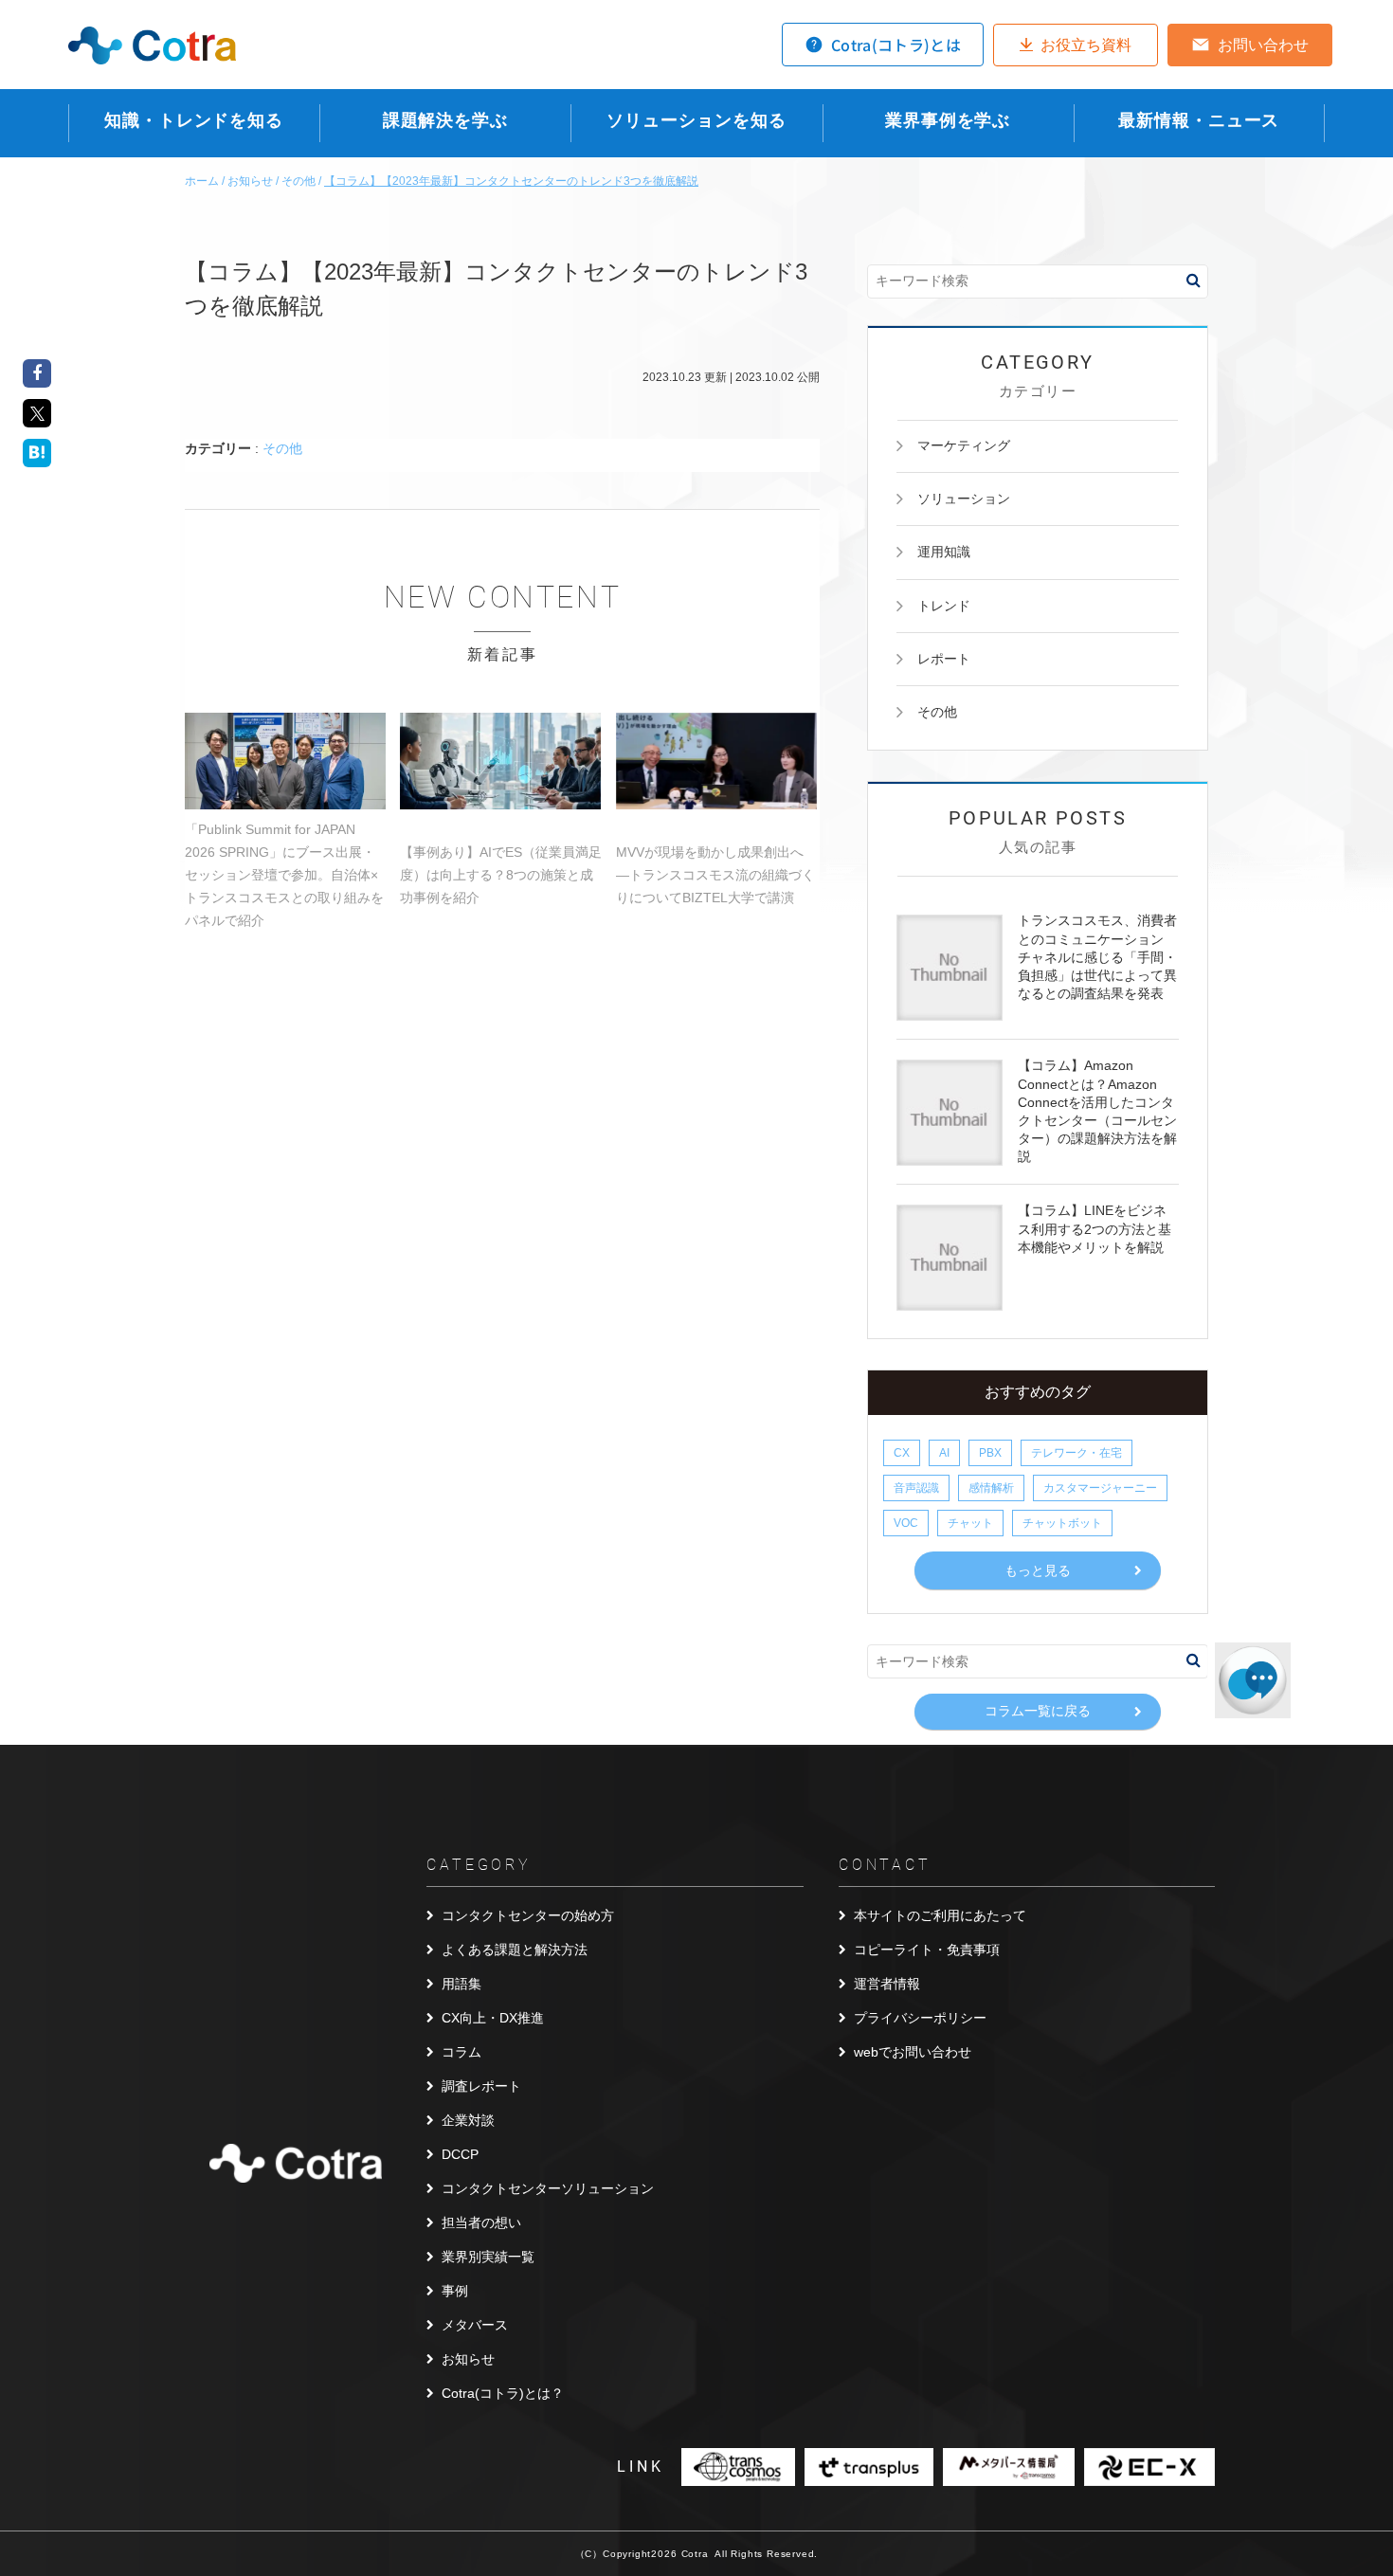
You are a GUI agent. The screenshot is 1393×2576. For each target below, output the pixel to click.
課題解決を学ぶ (445, 120)
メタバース (475, 2325)
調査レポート (481, 2086)
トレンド (944, 606)
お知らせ (468, 2359)
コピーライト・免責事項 (927, 1950)
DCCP (460, 2154)
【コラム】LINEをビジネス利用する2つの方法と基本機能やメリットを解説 (1094, 1228)
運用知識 (944, 552)
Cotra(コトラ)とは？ (503, 2393)
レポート (944, 659)
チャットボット (1062, 1523)
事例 (455, 2291)
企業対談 (468, 2120)
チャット (970, 1523)
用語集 (461, 1984)
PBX (990, 1453)
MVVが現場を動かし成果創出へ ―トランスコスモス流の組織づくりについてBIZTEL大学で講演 (715, 875)
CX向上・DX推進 (493, 2018)
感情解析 (991, 1488)
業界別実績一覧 (488, 2257)
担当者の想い (481, 2222)
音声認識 (916, 1488)
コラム (461, 2052)
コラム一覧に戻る (1038, 1711)
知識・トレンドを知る (194, 120)
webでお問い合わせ (913, 2052)
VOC (906, 1523)
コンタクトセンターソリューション (548, 2188)
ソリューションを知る (696, 120)
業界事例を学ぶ (948, 120)
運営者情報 (887, 1984)
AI (944, 1453)
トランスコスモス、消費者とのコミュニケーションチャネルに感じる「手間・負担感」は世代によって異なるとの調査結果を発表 (1097, 957)
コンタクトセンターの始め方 (528, 1915)
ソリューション (964, 499)
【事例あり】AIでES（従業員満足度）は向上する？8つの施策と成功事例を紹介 (501, 875)
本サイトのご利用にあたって (940, 1915)
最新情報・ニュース (1199, 120)
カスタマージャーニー (1100, 1488)
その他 (282, 448)
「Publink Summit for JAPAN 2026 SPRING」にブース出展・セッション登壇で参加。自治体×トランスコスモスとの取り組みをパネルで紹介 (284, 875)
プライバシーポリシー (920, 2018)
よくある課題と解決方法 (515, 1950)
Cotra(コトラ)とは (896, 45)
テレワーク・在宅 (1076, 1453)
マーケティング (964, 445)
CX (902, 1453)
